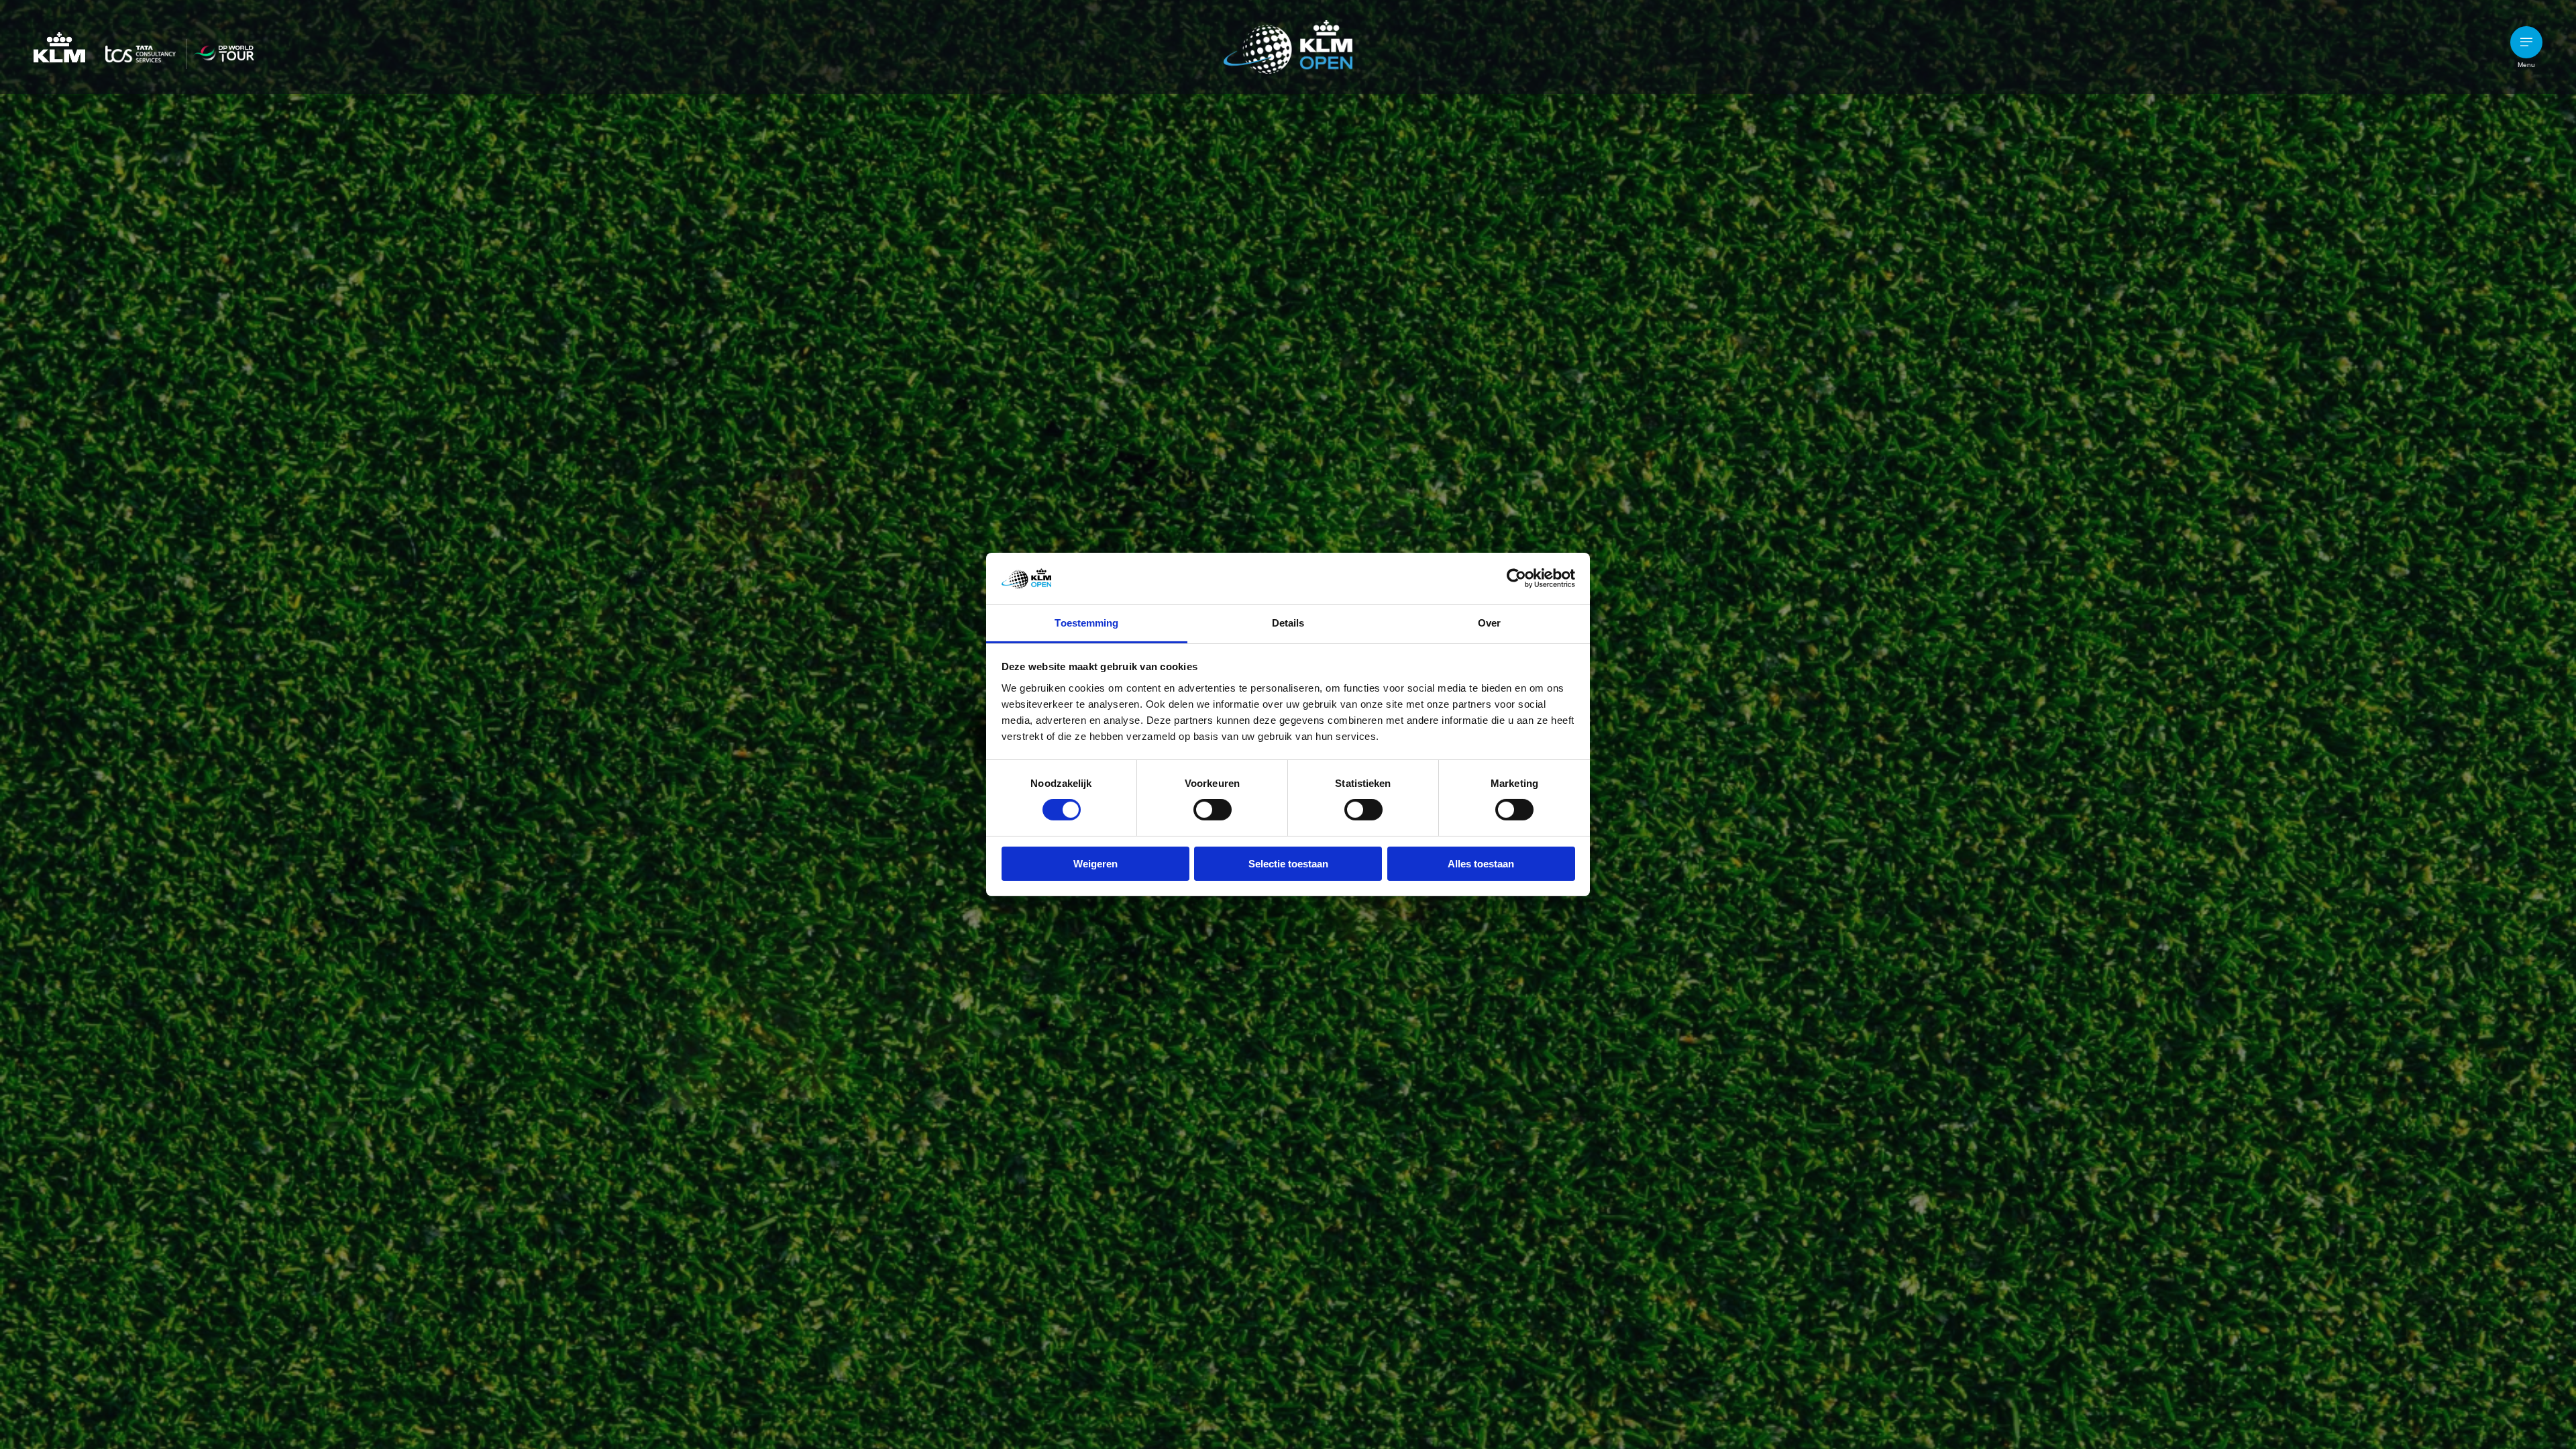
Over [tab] (1489, 623)
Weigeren (1095, 864)
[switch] (1213, 810)
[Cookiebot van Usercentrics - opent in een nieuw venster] (1516, 578)
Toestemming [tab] (1086, 623)
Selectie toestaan (1288, 864)
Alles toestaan (1481, 864)
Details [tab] (1288, 623)
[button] (2526, 42)
